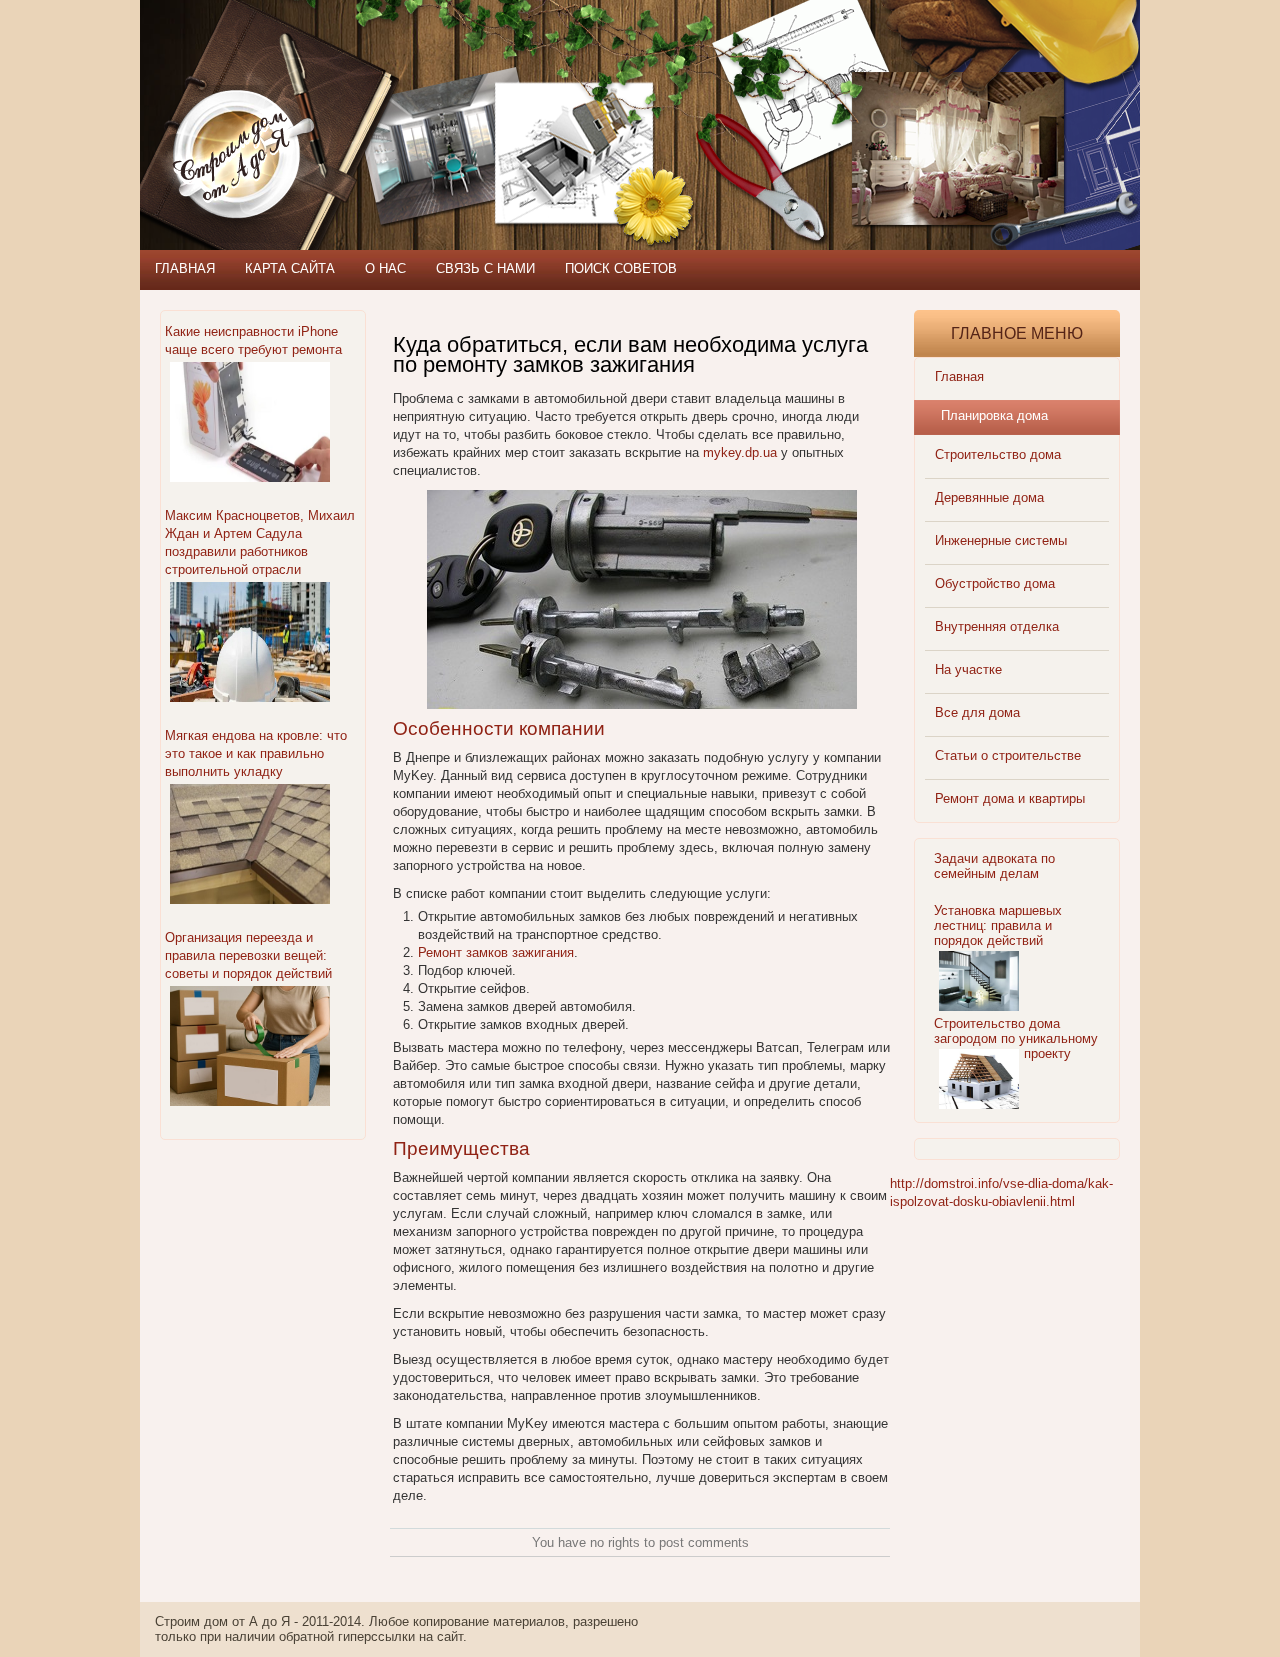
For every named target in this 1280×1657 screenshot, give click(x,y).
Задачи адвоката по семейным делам (994, 866)
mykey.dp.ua (740, 452)
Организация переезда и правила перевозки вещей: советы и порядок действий (248, 955)
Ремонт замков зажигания (496, 952)
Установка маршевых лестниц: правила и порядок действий (998, 925)
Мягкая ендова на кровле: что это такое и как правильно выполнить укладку (256, 753)
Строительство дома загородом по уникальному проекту (1016, 1038)
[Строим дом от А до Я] (355, 90)
